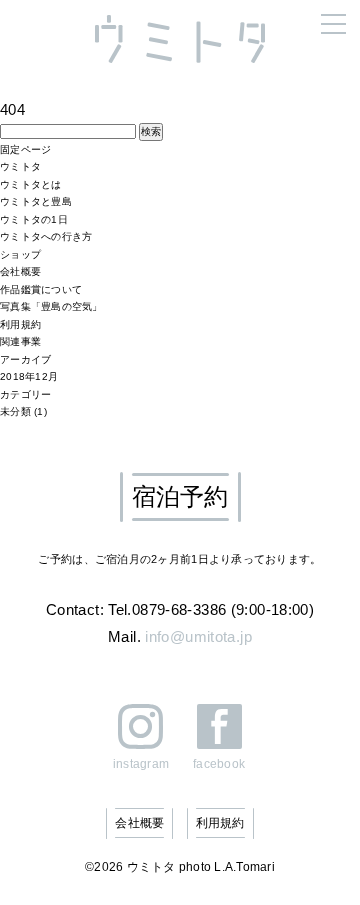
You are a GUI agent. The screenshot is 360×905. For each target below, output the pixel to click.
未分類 (15, 411)
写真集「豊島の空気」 (51, 306)
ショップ (20, 254)
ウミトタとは (31, 184)
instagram (141, 763)
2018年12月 (29, 376)
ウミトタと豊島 (36, 201)
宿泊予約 (180, 496)
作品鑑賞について (41, 289)
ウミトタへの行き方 (46, 236)
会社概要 (20, 271)
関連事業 (20, 341)
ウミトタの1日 (34, 219)
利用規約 (20, 324)
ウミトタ (20, 166)
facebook (219, 763)
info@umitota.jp (198, 636)
